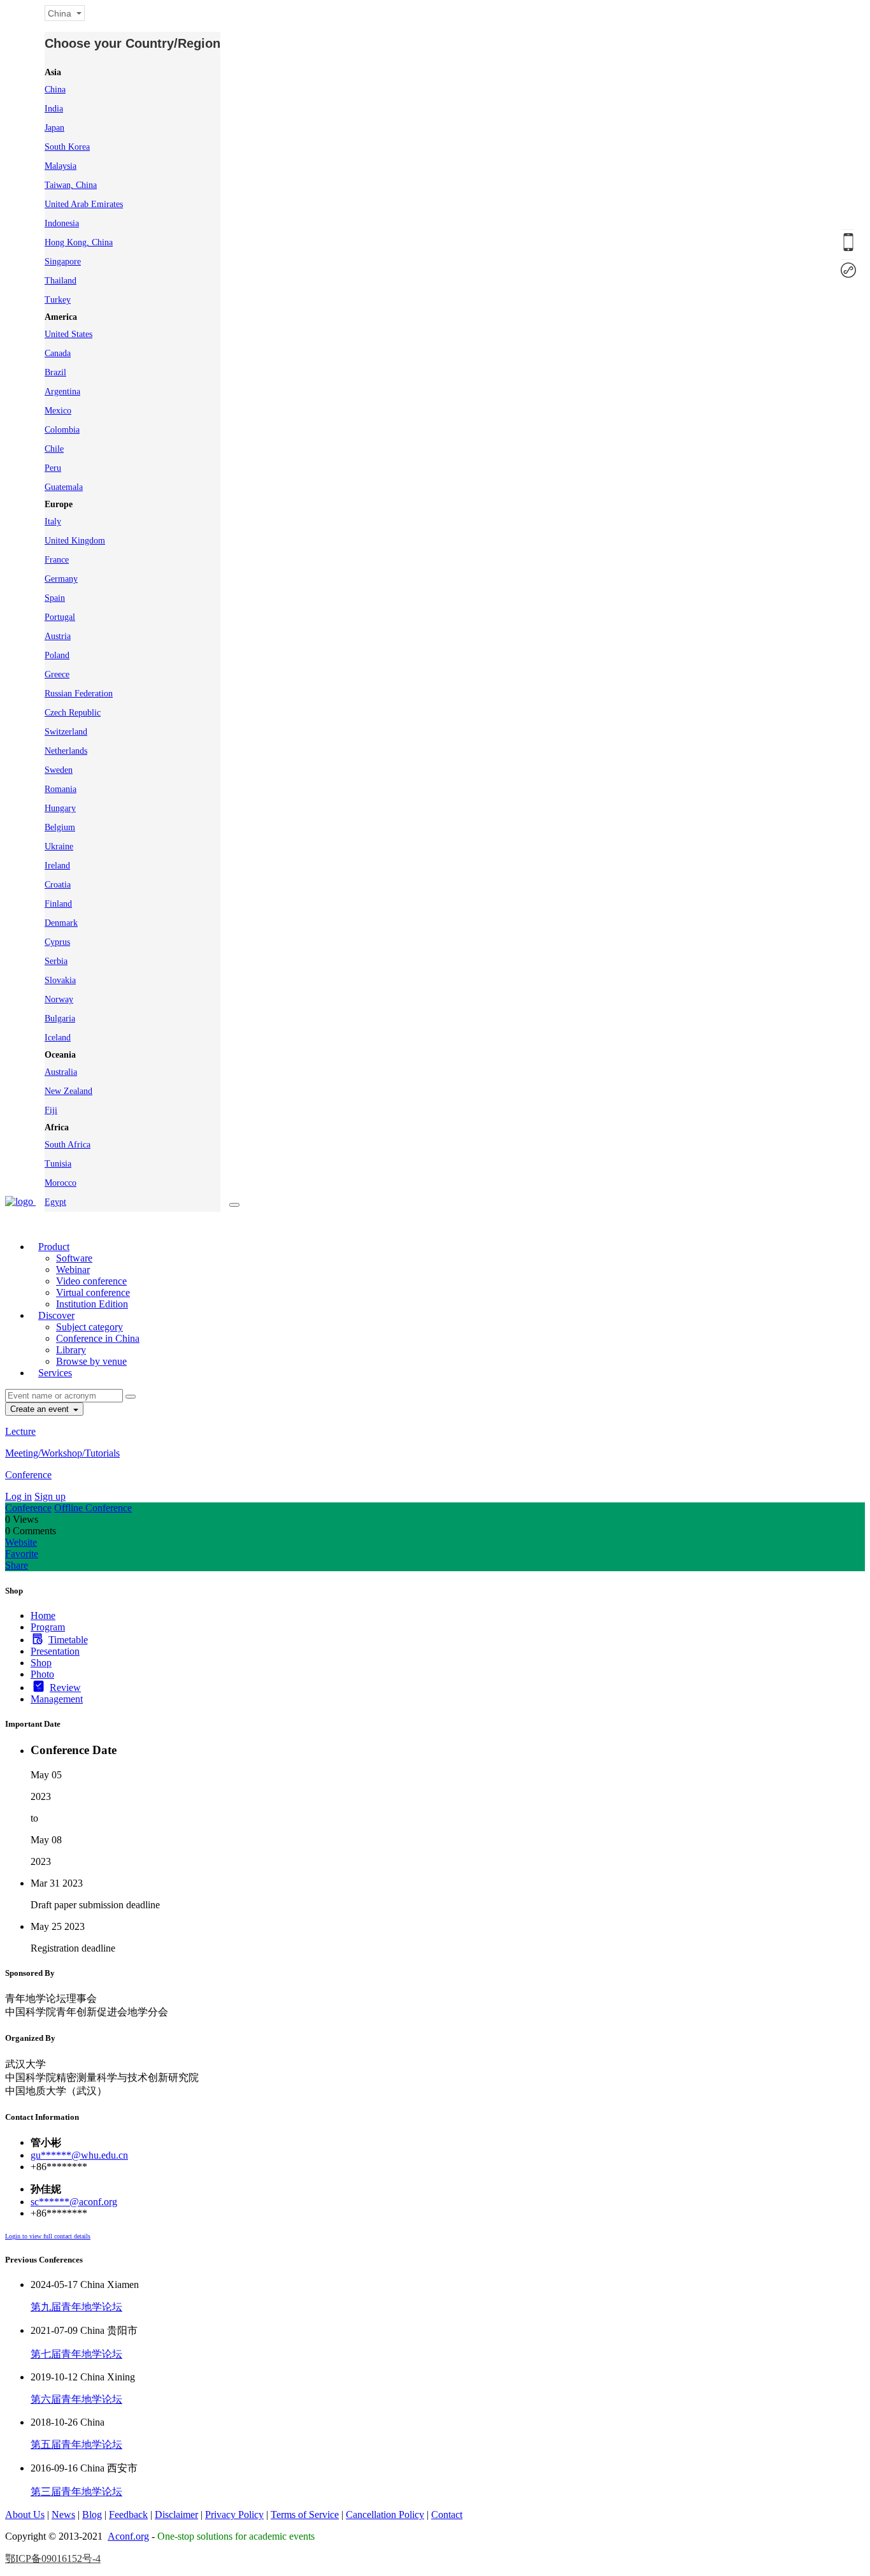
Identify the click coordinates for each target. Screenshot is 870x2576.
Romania (61, 789)
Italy (53, 522)
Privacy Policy (234, 2515)
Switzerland (66, 732)
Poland (57, 655)
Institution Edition (92, 1304)
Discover (56, 1315)
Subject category (89, 1327)
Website (21, 1542)
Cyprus (57, 942)
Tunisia (58, 1164)
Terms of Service (305, 2515)
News (63, 2515)
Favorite (22, 1554)
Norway (59, 999)
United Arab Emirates (84, 204)
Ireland (57, 866)
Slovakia (60, 980)
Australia (61, 1072)
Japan (54, 128)
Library (71, 1350)
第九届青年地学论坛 (76, 2307)
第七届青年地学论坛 (76, 2354)
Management (57, 1699)
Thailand (61, 281)
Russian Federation (79, 694)
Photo (42, 1674)
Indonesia (62, 223)
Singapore (63, 262)
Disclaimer (176, 2515)
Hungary (60, 808)
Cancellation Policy (385, 2515)
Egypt (55, 1202)
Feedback (128, 2515)
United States (68, 334)
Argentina (62, 392)
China (55, 90)
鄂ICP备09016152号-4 (53, 2558)
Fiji (51, 1110)
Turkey (58, 300)
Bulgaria (60, 1018)
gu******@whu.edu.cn (79, 2155)
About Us (25, 2515)
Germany (61, 579)
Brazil (55, 372)
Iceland (58, 1038)
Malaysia (61, 166)
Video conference (91, 1281)
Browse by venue (91, 1361)
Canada (58, 353)
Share (17, 1565)
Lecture (20, 1431)
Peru (53, 468)
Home (43, 1615)
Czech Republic (73, 713)
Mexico (58, 411)
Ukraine (59, 846)
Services (55, 1373)
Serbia (56, 961)
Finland (58, 904)
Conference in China (98, 1338)
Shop (41, 1663)
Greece (57, 674)
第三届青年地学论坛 (76, 2492)
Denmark (61, 923)
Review (65, 1687)
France (57, 560)
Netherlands (66, 751)
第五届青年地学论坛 (76, 2444)
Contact (447, 2515)
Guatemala (64, 487)
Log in (18, 1496)
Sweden (59, 770)
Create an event (41, 1409)
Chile (54, 449)
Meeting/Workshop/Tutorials (62, 1453)
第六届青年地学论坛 (76, 2399)
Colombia (62, 430)
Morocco (61, 1183)
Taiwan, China (71, 185)
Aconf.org (128, 2536)
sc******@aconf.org (74, 2202)
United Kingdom (75, 541)
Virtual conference (93, 1292)
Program (48, 1627)
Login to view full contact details (48, 2236)
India (54, 109)
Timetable (68, 1640)
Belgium (60, 827)
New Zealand (68, 1091)
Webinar (73, 1270)
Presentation (55, 1651)
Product (54, 1247)
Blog (92, 2515)
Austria (58, 636)
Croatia (58, 885)
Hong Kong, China (79, 242)
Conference (28, 1475)
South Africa (68, 1145)
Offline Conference (93, 1508)
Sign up (50, 1496)
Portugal (60, 617)
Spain (55, 598)
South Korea (67, 147)
